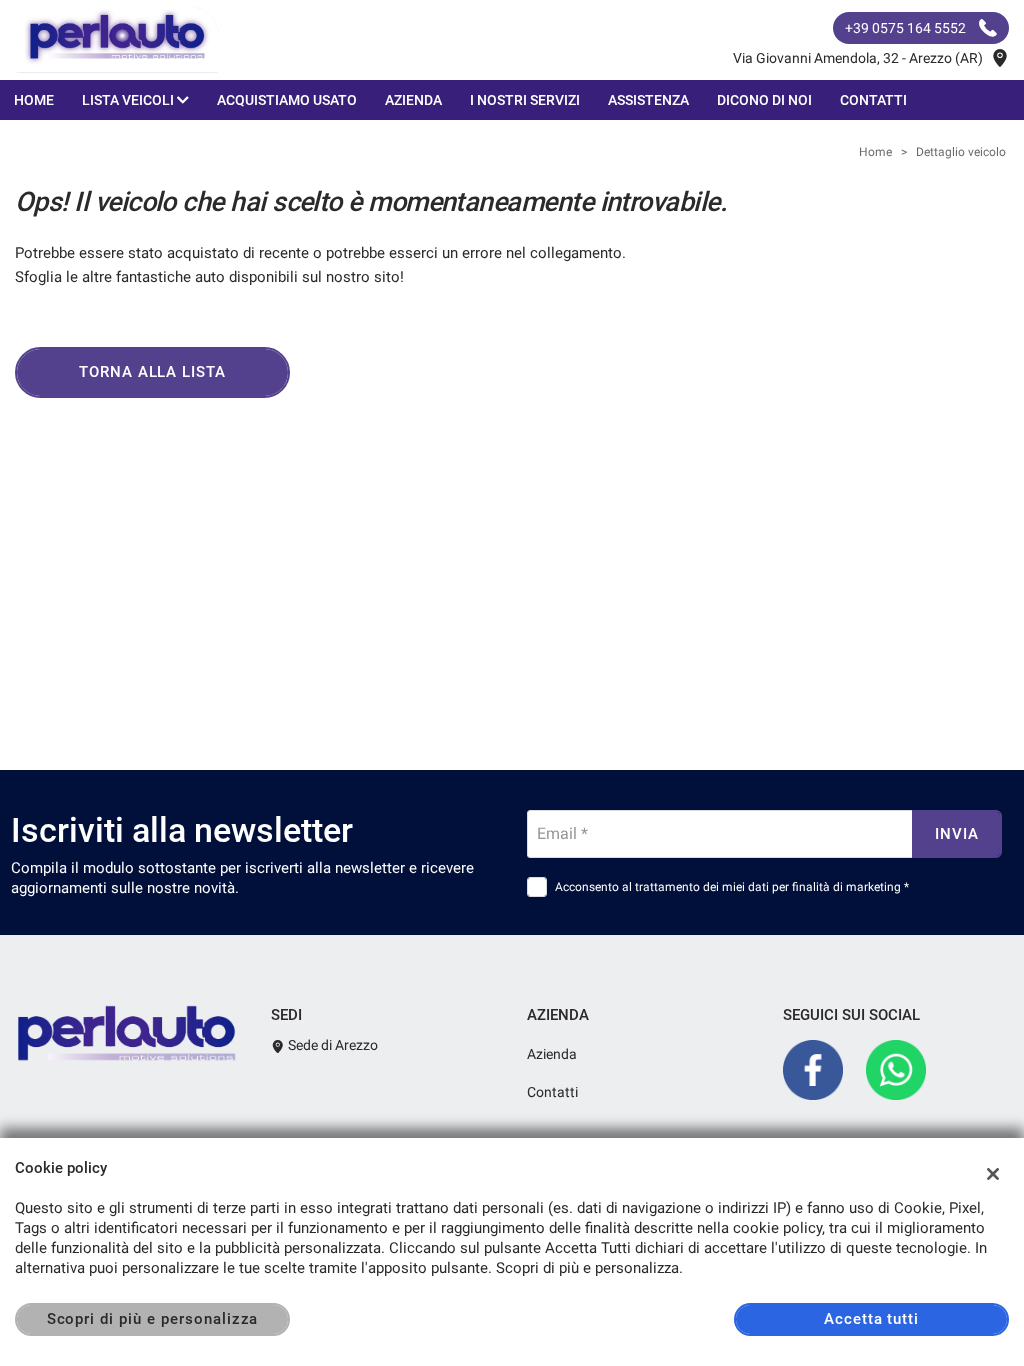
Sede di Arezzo (331, 1045)
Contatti (873, 100)
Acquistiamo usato (287, 100)
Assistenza (648, 100)
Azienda (413, 100)
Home (34, 100)
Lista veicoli (129, 100)
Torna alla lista (152, 372)
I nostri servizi (525, 100)
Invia (957, 834)
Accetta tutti (871, 1319)
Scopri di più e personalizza (153, 1319)
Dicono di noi (764, 100)
